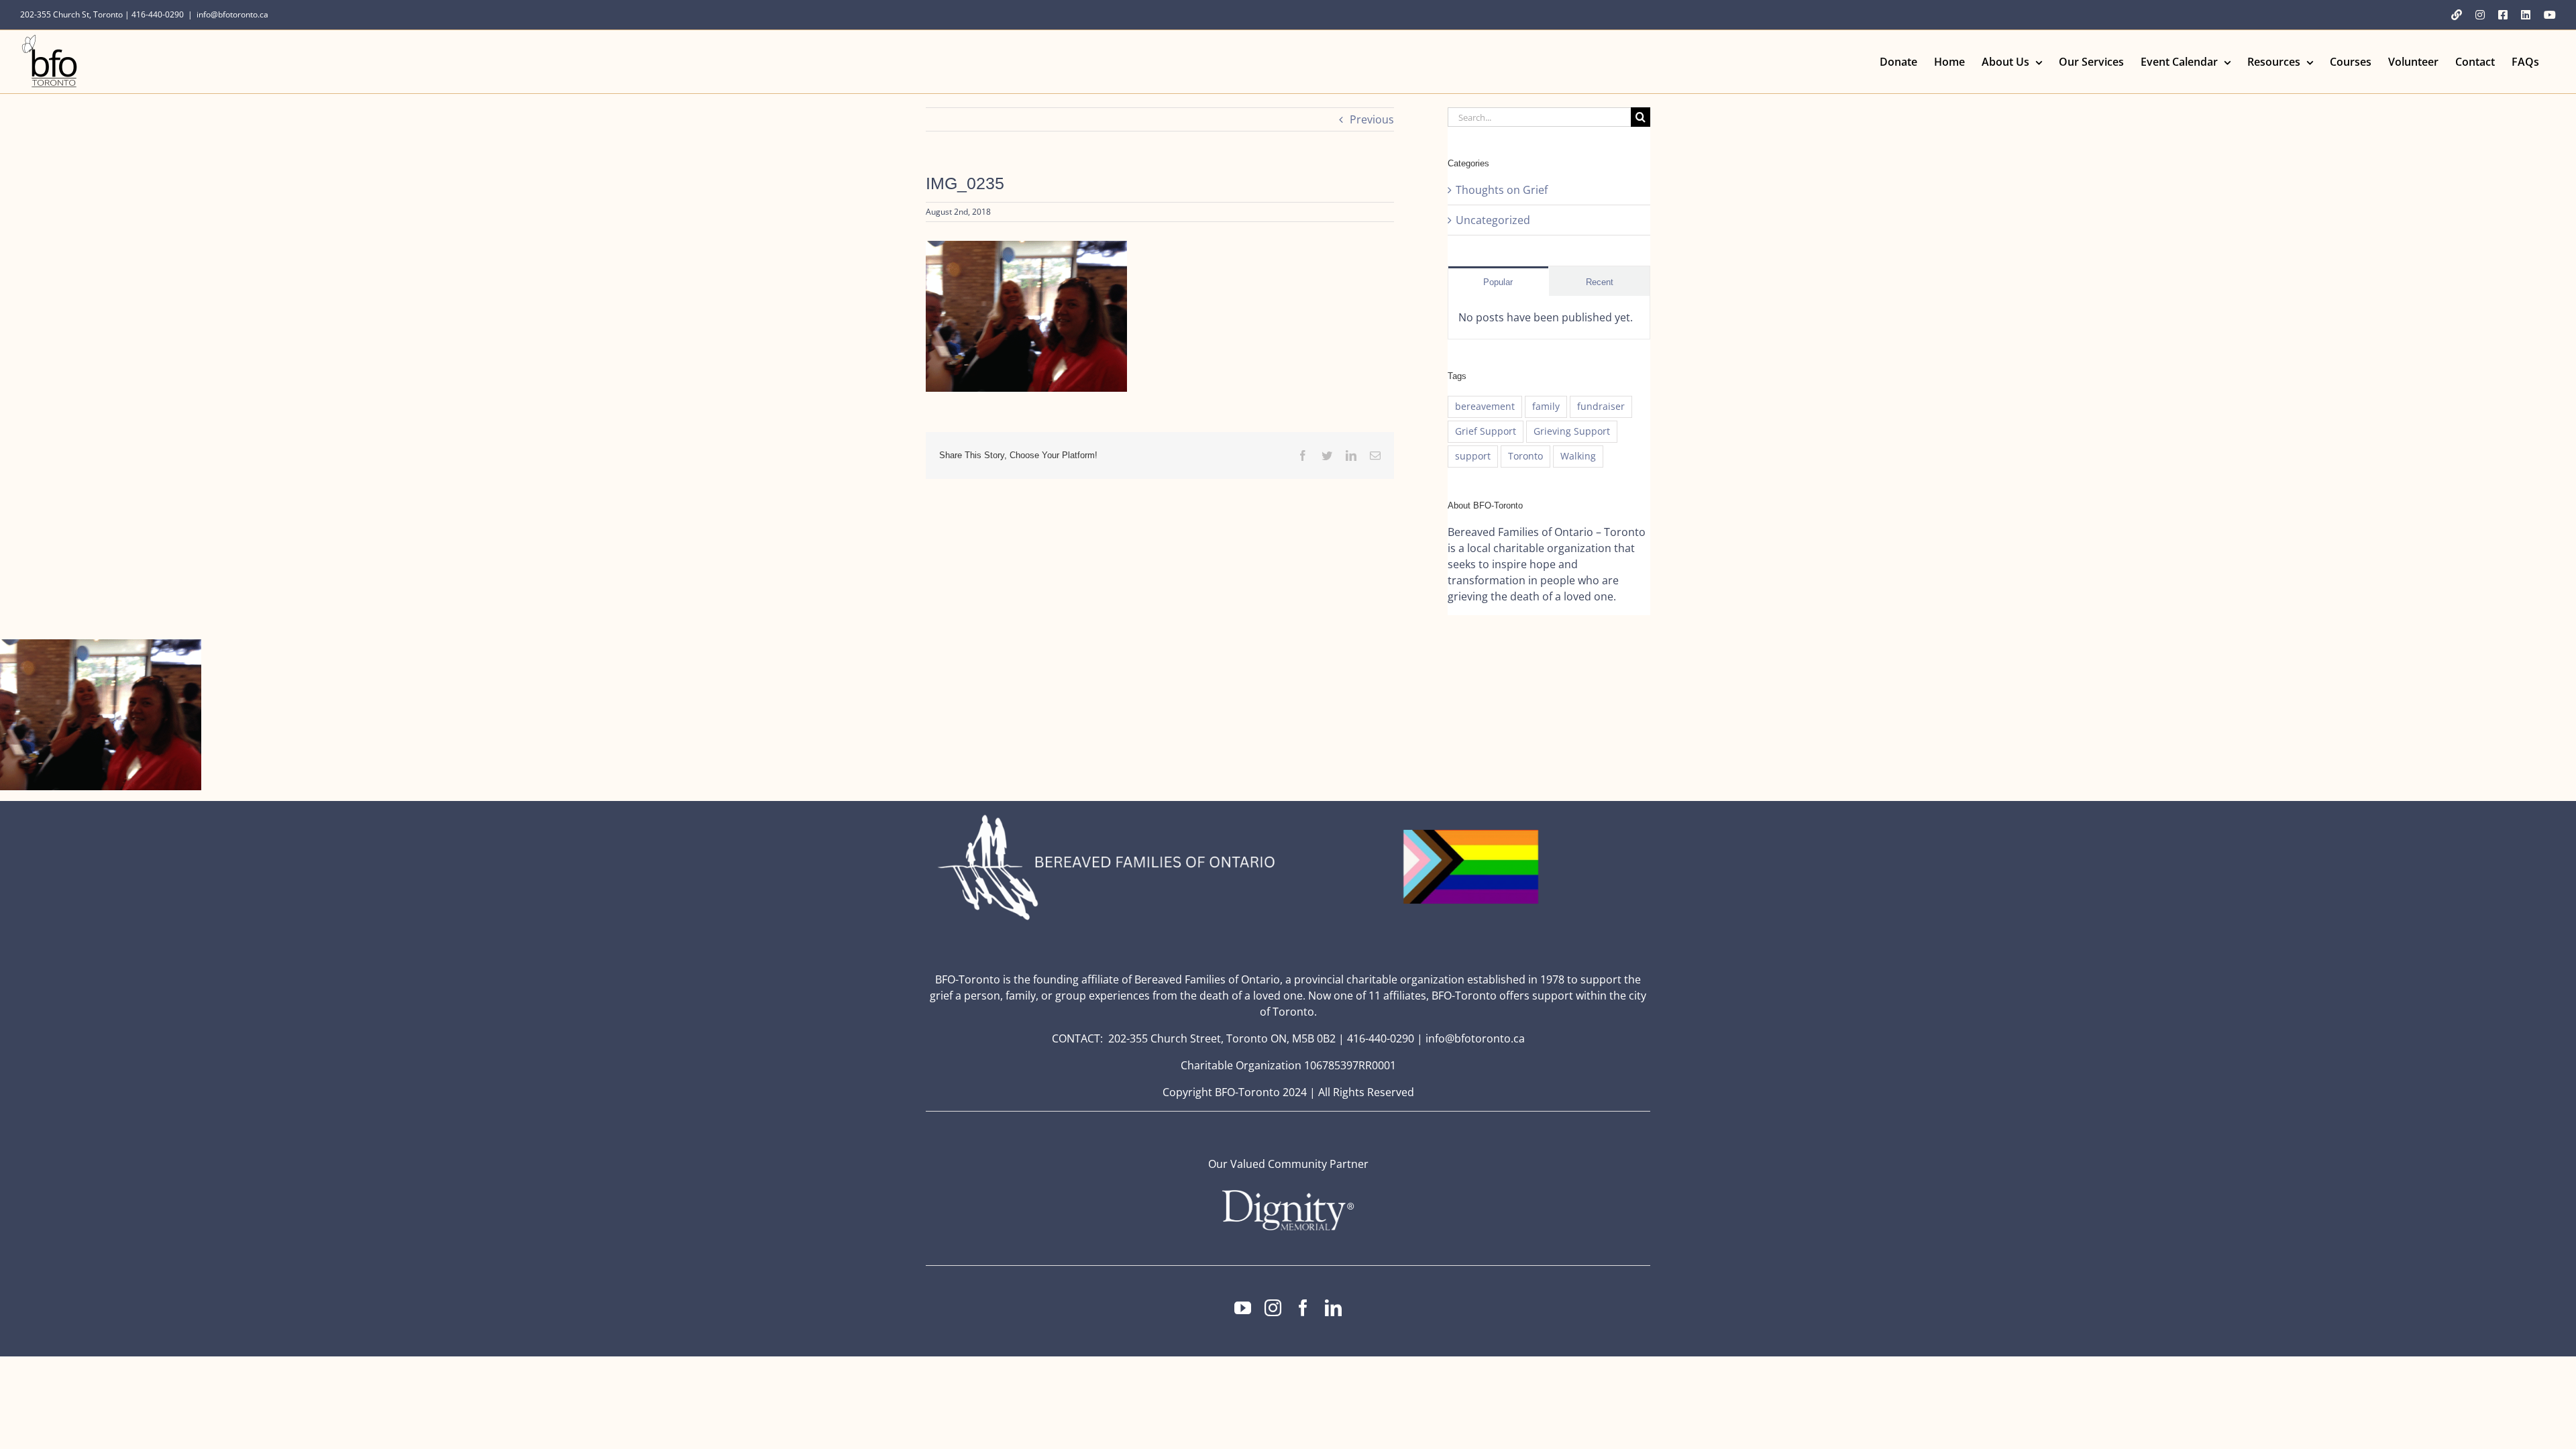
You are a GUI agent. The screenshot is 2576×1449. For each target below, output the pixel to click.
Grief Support (1486, 431)
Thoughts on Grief (1502, 190)
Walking (1578, 456)
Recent (1600, 282)
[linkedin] (1333, 1308)
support (1473, 456)
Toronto (1525, 456)
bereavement (1485, 406)
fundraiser (1601, 406)
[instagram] (1273, 1308)
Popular (1498, 282)
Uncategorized (1493, 220)
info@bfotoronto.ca (232, 14)
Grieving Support (1572, 431)
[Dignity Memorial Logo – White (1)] (1288, 1194)
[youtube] (1243, 1308)
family (1546, 406)
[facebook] (1303, 1308)
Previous (1372, 119)
